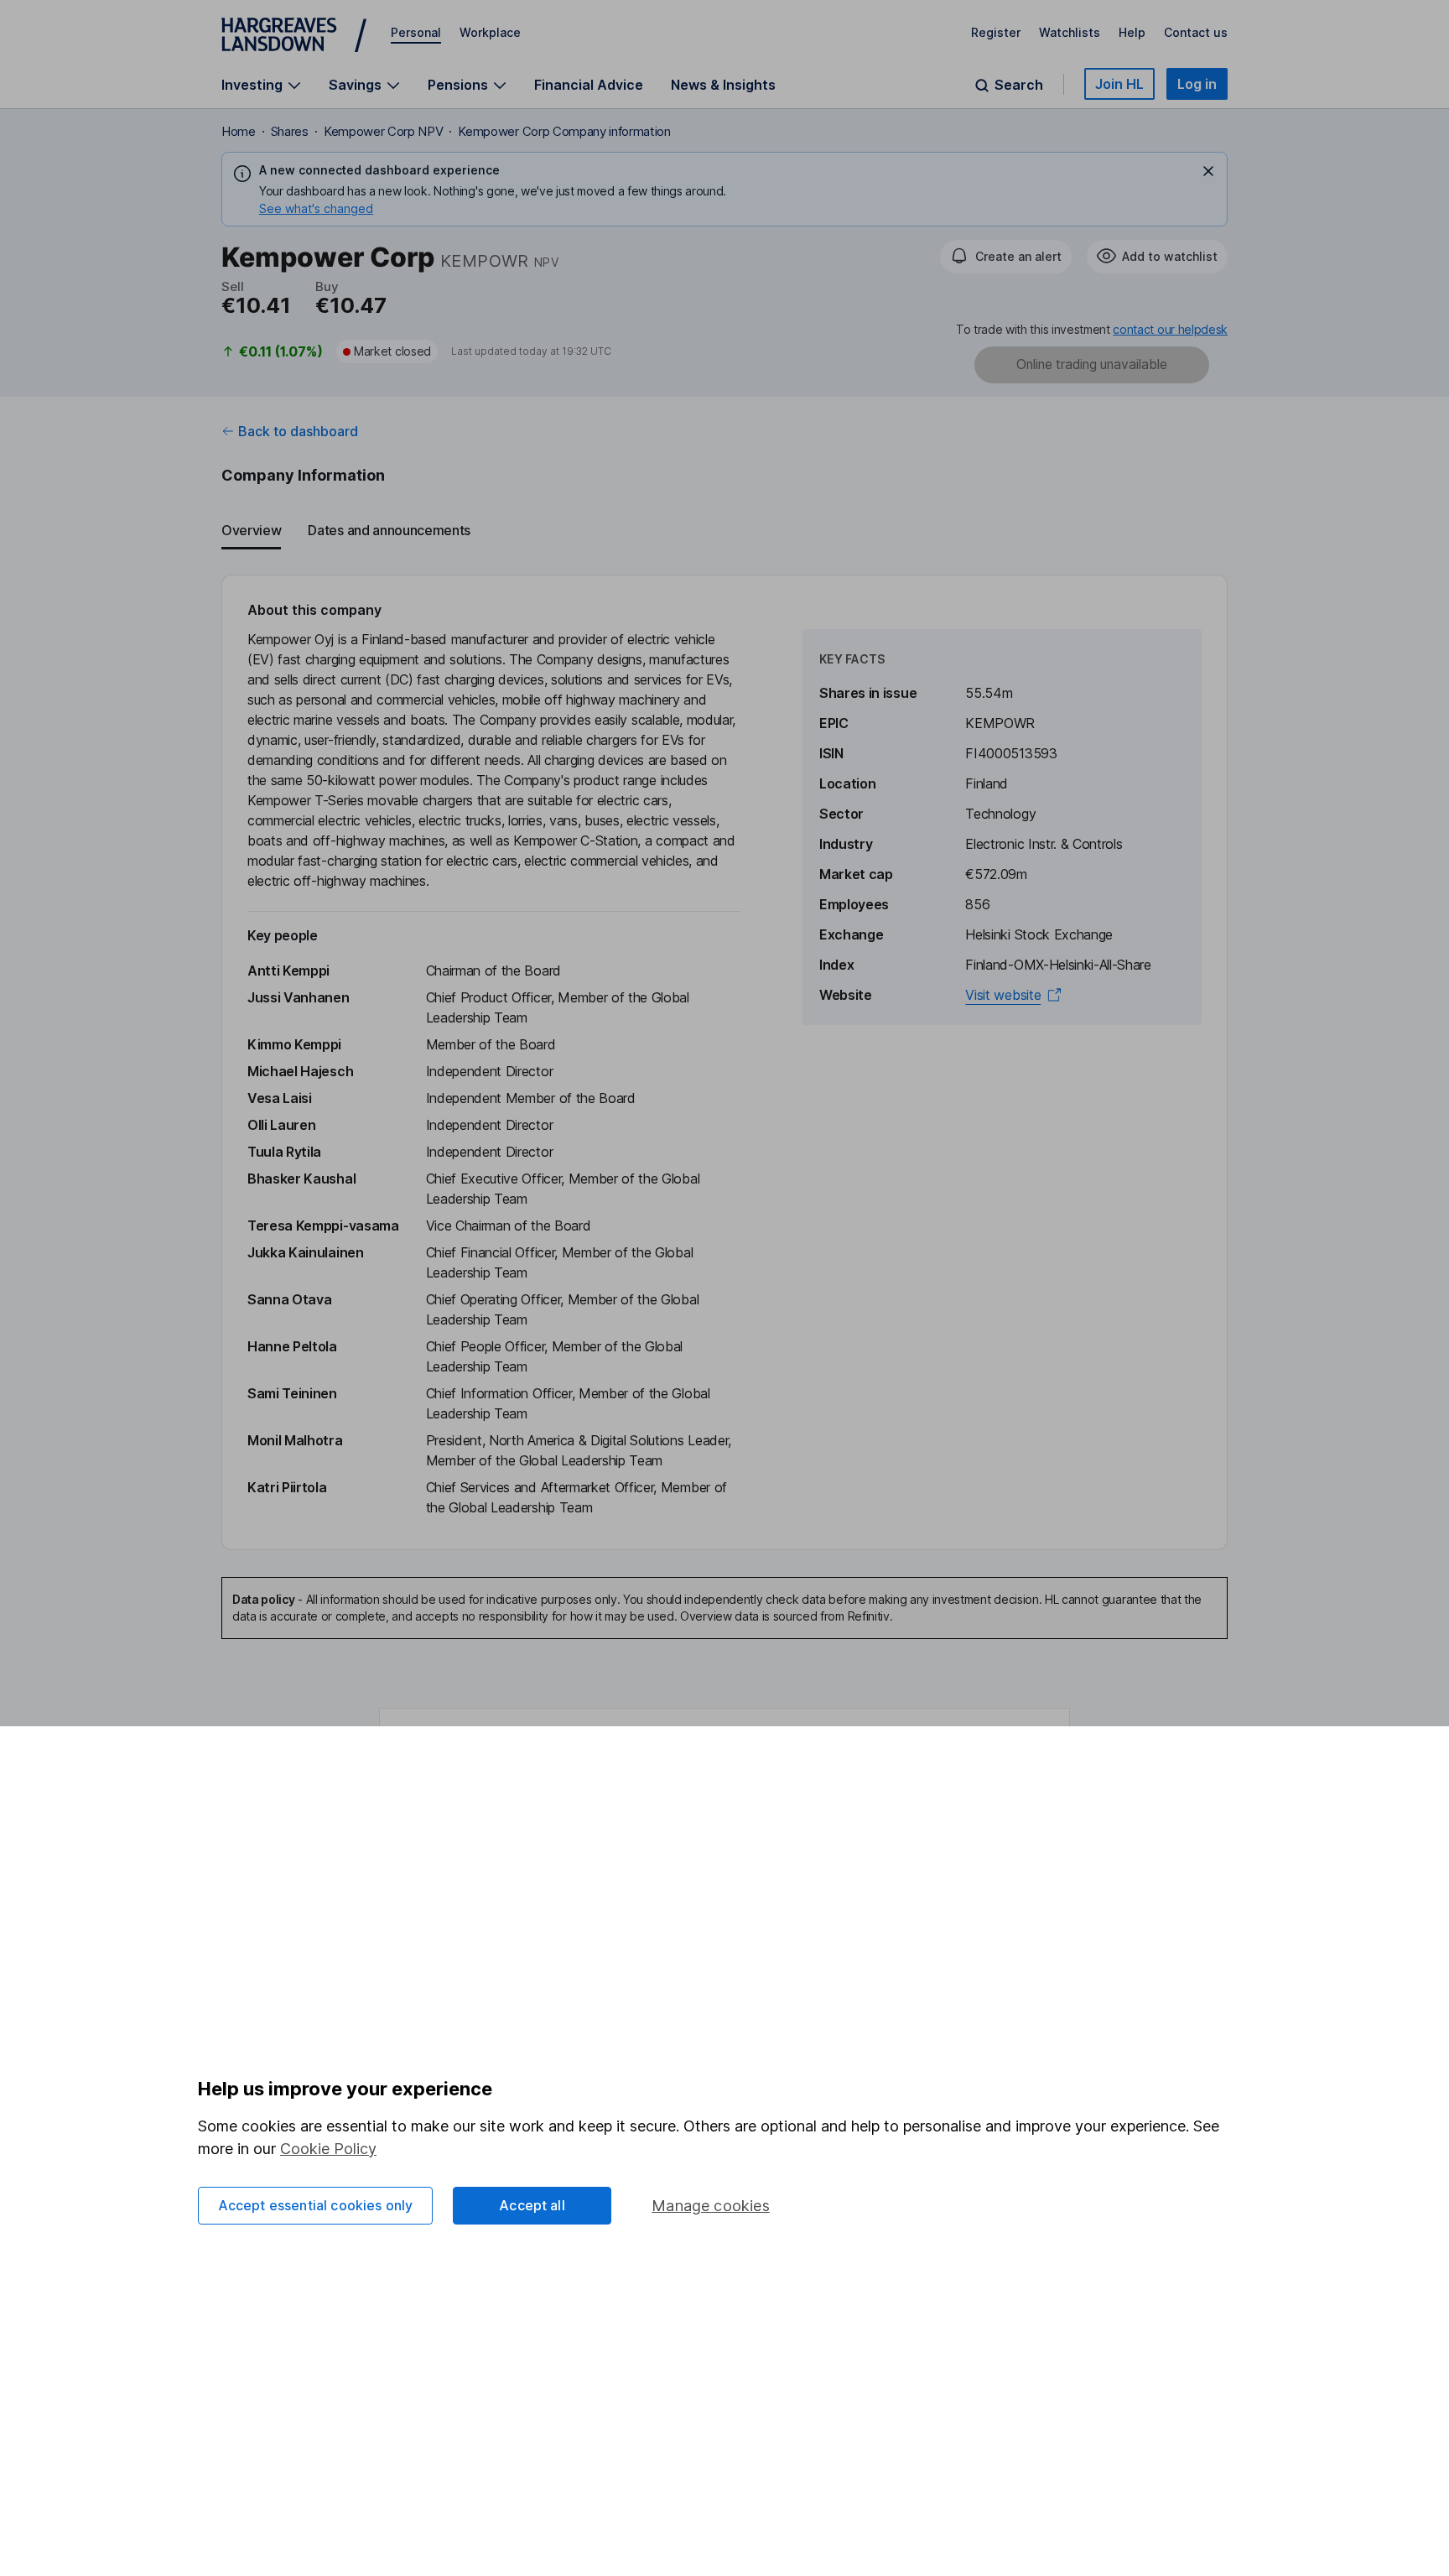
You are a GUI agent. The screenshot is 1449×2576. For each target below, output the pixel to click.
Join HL (1119, 84)
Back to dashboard (298, 431)
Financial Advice (589, 85)
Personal (416, 32)
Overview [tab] (251, 530)
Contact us (1196, 32)
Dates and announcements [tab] (389, 530)
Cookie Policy (328, 2149)
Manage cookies (711, 2206)
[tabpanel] (724, 1062)
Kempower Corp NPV (384, 131)
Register (996, 32)
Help (1132, 32)
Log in (1197, 84)
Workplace (490, 32)
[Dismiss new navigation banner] (1208, 171)
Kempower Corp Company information (564, 131)
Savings (355, 85)
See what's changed (316, 208)
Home (239, 131)
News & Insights (723, 85)
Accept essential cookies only (316, 2205)
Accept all (532, 2205)
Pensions (458, 85)
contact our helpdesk (1170, 329)
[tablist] (724, 531)
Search (1019, 85)
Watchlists (1070, 32)
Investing (252, 85)
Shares (290, 131)
